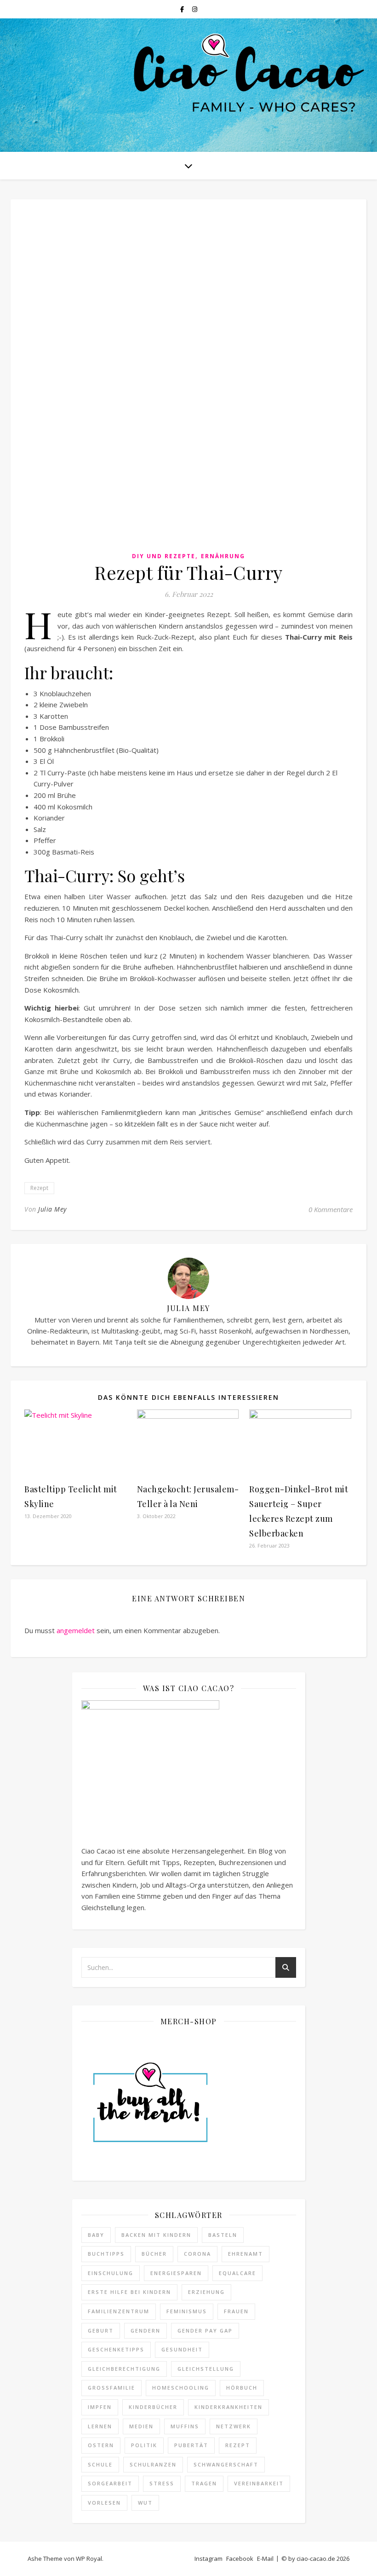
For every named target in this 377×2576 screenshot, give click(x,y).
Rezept (39, 1188)
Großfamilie (111, 2388)
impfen (100, 2407)
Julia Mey (52, 1209)
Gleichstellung (206, 2369)
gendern (146, 2331)
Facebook (240, 2559)
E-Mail (265, 2559)
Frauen (236, 2311)
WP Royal (89, 2559)
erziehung (206, 2292)
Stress (162, 2483)
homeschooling (181, 2388)
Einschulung (111, 2273)
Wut (145, 2503)
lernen (100, 2426)
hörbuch (242, 2388)
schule (100, 2464)
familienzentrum (119, 2311)
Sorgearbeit (110, 2483)
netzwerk (234, 2426)
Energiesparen (176, 2273)
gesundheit (182, 2349)
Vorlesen (104, 2503)
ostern (101, 2445)
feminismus (187, 2311)
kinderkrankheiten (228, 2407)
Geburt (101, 2331)
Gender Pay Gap (205, 2331)
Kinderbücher (153, 2407)
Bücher (154, 2254)
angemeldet (76, 1630)
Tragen (204, 2483)
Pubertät (191, 2445)
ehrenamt (246, 2254)
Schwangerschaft (226, 2464)
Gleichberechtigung (124, 2369)
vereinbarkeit (259, 2483)
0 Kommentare (331, 1209)
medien (141, 2426)
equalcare (237, 2273)
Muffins (185, 2426)
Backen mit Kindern (156, 2235)
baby (96, 2235)
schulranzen (153, 2464)
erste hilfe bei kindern (129, 2292)
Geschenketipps (116, 2349)
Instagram (208, 2559)
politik (144, 2445)
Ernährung (223, 556)
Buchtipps (106, 2254)
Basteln (223, 2235)
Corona (197, 2254)
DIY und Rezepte (164, 556)
